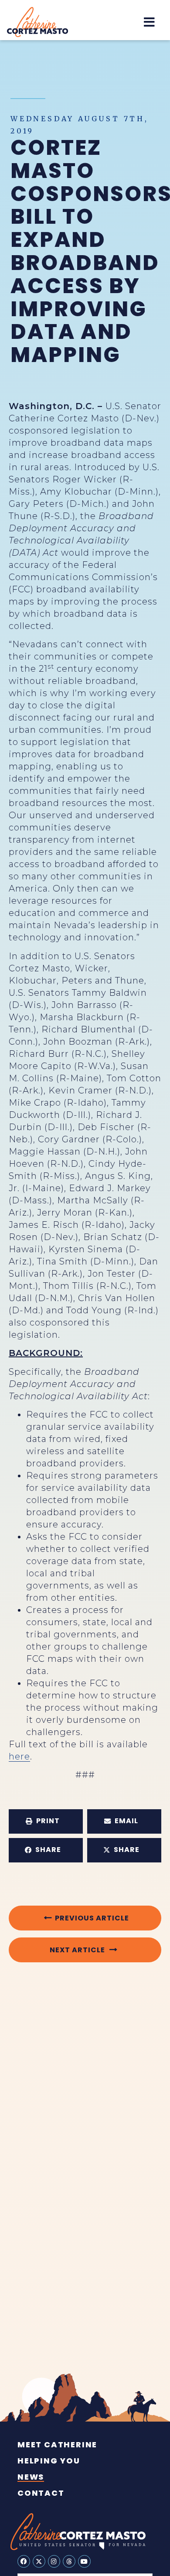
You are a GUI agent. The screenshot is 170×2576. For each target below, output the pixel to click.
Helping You (49, 2461)
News (31, 2477)
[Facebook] (24, 2561)
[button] (149, 22)
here (19, 1756)
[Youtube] (84, 2561)
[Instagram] (54, 2561)
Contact (41, 2493)
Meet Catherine (57, 2445)
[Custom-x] (39, 2561)
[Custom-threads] (69, 2561)
